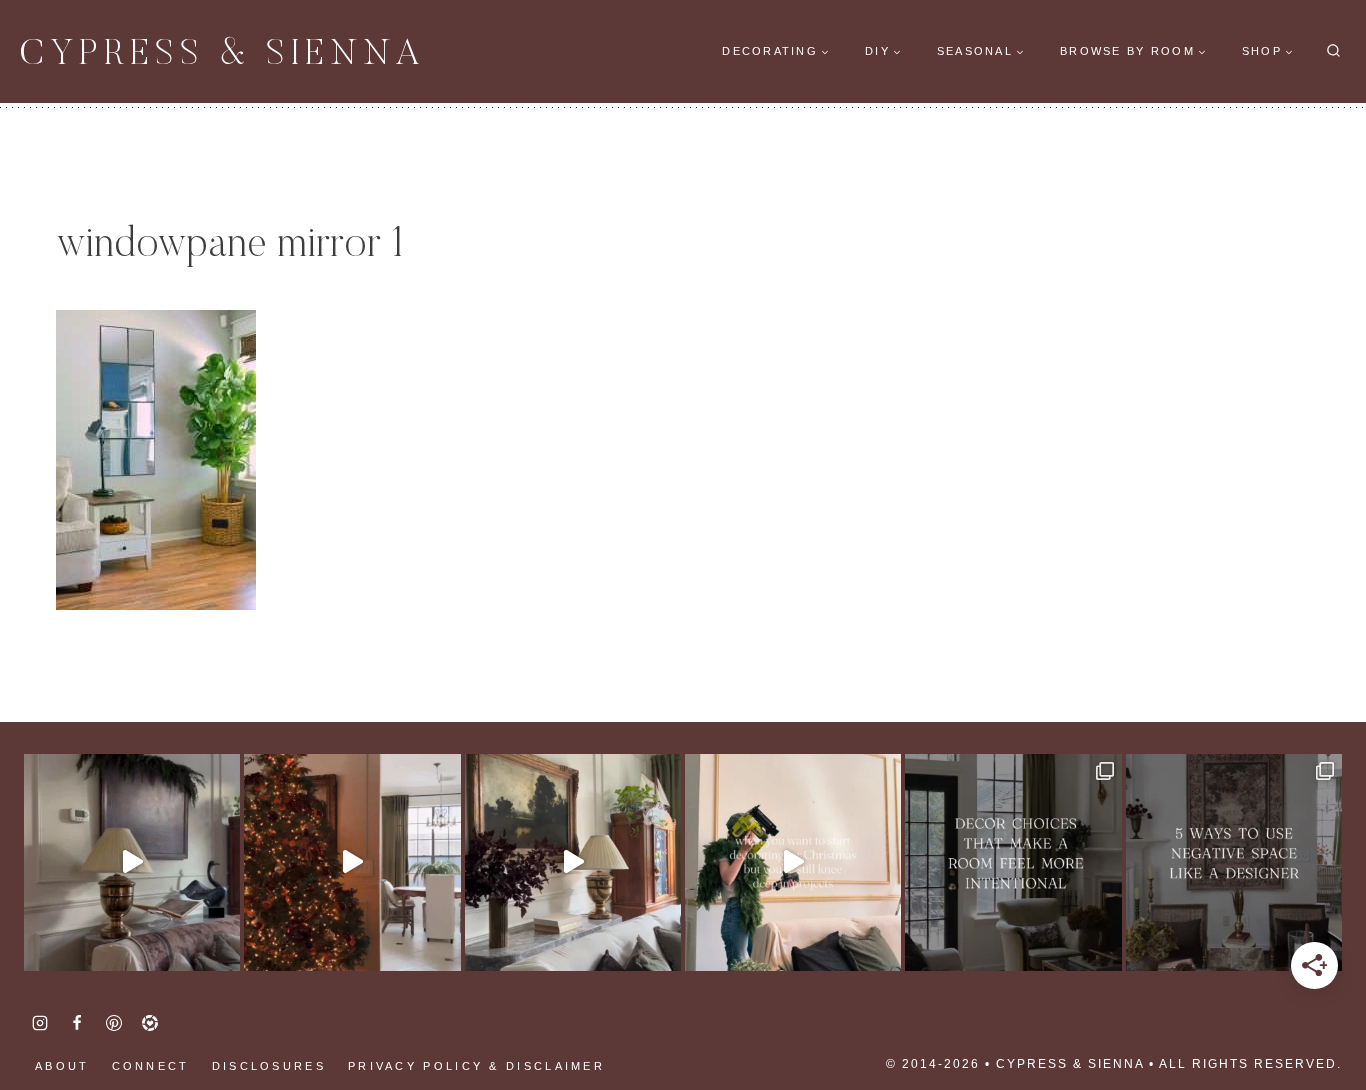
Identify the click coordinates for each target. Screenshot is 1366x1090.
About (62, 1066)
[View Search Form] (1333, 51)
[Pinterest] (114, 1023)
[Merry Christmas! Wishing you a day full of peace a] (132, 862)
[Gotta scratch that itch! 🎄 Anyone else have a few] (793, 862)
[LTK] (150, 1023)
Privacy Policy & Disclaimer (476, 1066)
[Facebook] (77, 1023)
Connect (151, 1066)
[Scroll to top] (50, 1010)
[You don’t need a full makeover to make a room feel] (1013, 862)
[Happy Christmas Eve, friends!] (352, 862)
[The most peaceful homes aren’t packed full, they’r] (1234, 862)
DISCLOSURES (269, 1066)
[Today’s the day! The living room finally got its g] (573, 862)
